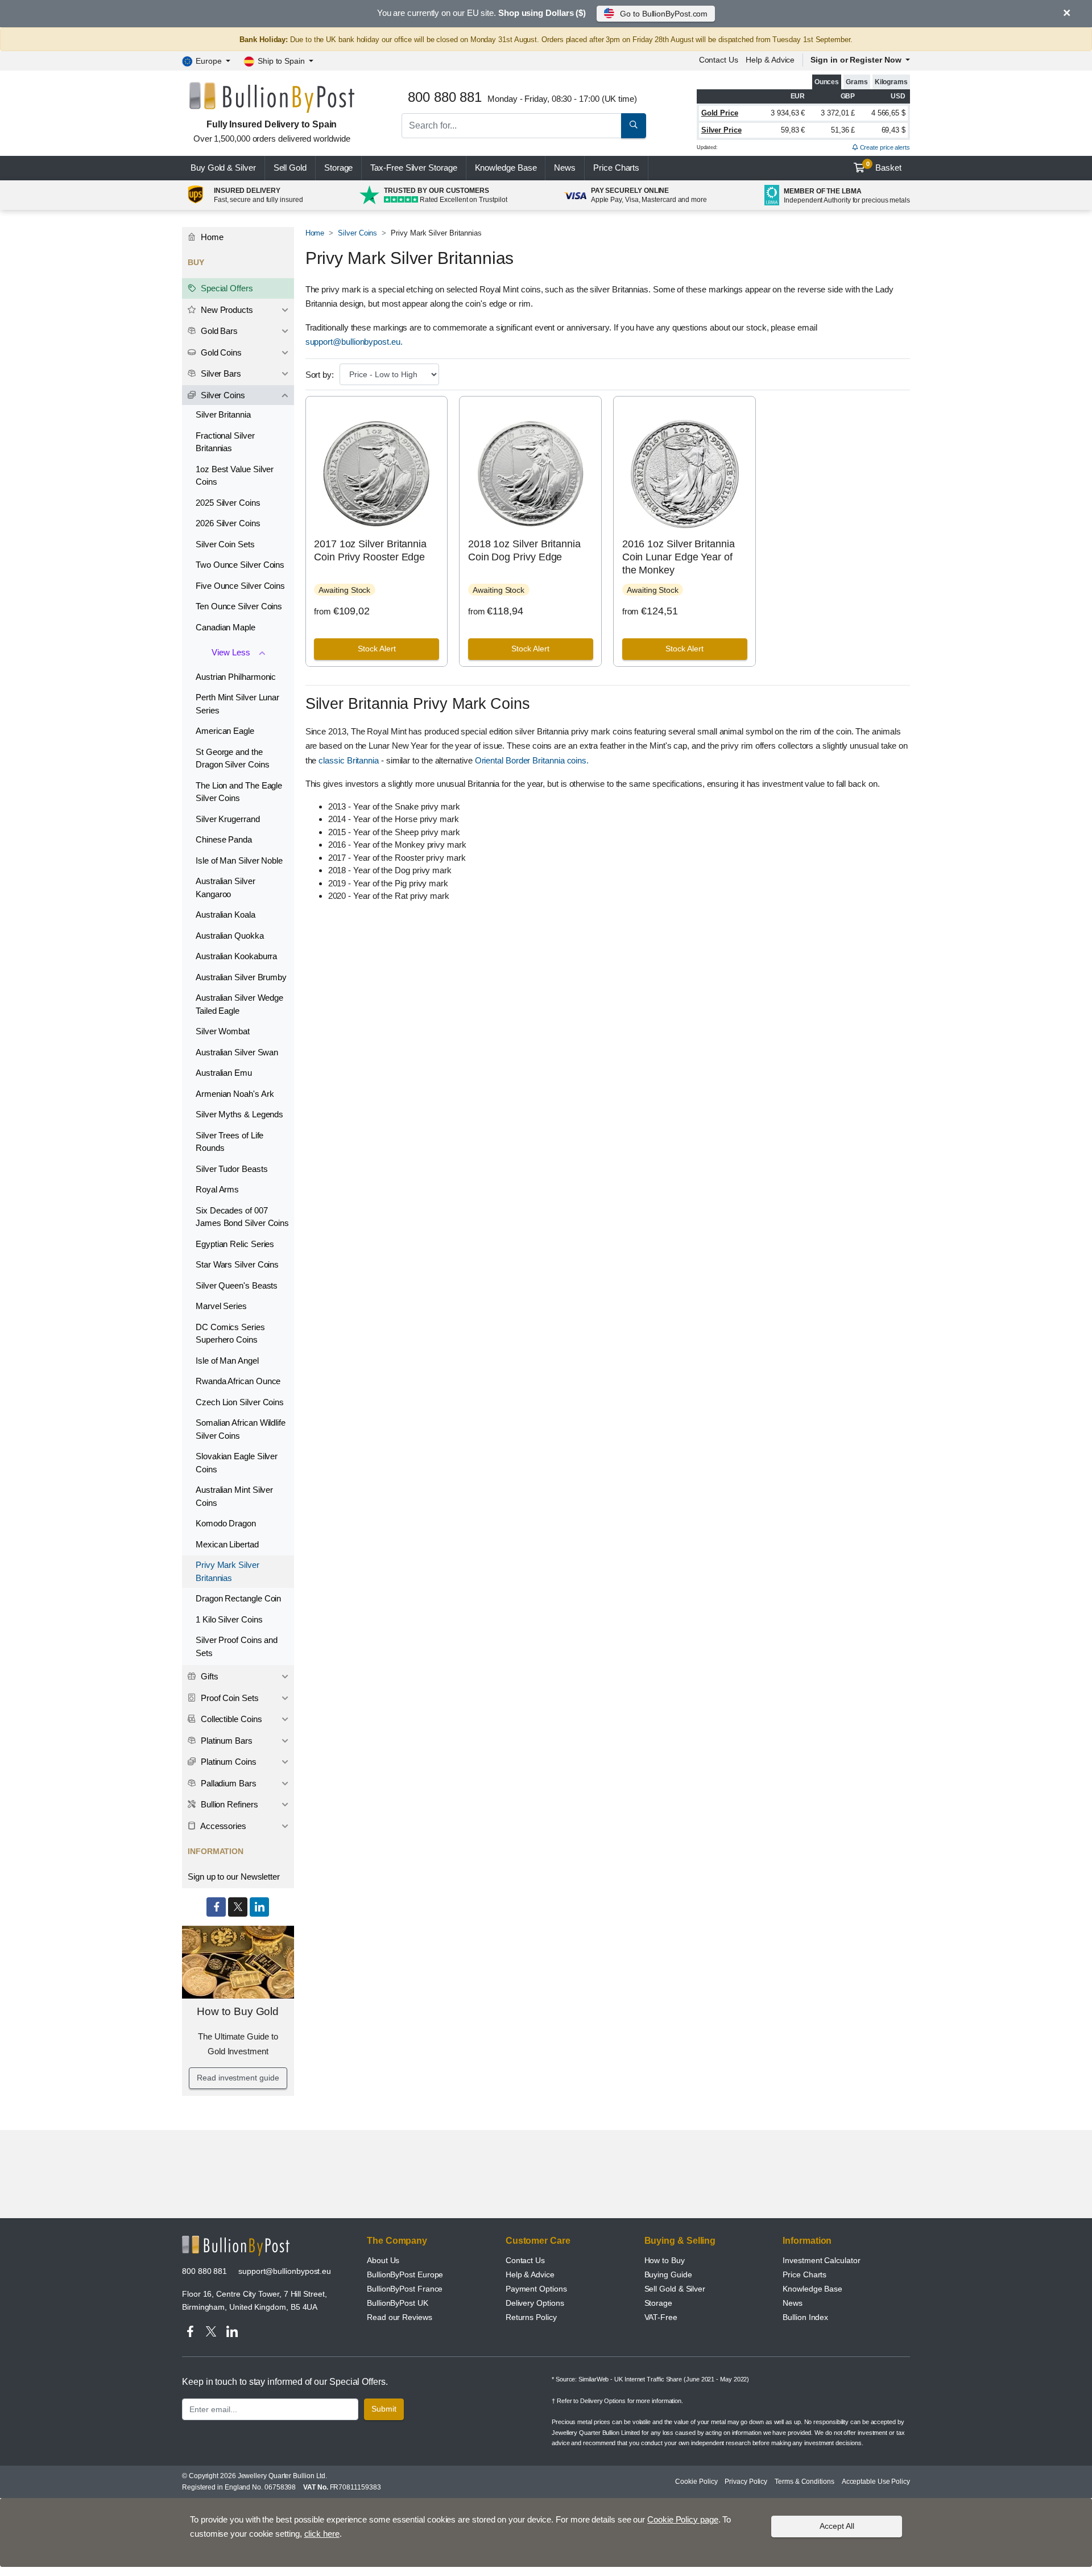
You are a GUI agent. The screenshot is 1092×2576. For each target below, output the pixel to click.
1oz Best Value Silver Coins (235, 476)
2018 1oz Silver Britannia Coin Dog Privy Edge (524, 550)
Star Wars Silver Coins (237, 1264)
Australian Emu (224, 1073)
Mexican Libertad (227, 1544)
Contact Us (525, 2260)
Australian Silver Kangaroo (226, 887)
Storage (338, 168)
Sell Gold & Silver (675, 2289)
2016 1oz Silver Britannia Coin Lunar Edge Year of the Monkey (679, 557)
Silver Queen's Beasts (237, 1285)
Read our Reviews (400, 2317)
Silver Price (721, 130)
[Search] (634, 126)
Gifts (208, 1676)
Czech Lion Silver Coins (240, 1402)
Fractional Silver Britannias (225, 442)
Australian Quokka (230, 936)
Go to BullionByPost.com (664, 14)
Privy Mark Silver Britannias (227, 1571)
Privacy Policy (746, 2482)
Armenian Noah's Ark (235, 1094)
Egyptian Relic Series (235, 1244)
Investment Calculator (821, 2260)
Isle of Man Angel (227, 1361)
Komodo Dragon (226, 1523)
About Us (383, 2260)
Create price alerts (884, 147)
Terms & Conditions (804, 2482)
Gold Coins (220, 352)
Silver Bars (220, 373)
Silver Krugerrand (228, 819)
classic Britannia (349, 760)
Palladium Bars (227, 1783)
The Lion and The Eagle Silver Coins (239, 792)
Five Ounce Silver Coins (240, 586)
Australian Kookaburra (236, 956)
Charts (616, 168)
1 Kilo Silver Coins (229, 1619)
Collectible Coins (230, 1719)
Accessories (222, 1826)
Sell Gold (290, 168)
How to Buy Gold (238, 2011)
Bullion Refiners (228, 1804)
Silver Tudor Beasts (231, 1169)
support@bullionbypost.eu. (354, 342)
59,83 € (793, 130)
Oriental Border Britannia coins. (532, 760)
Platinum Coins (227, 1762)
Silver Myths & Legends (239, 1114)
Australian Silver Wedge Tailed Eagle (239, 1004)
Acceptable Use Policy (876, 2482)
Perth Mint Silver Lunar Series (237, 704)
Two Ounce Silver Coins (240, 565)
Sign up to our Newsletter (234, 1877)
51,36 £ (843, 130)
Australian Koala (226, 915)
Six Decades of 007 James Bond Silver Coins (242, 1217)
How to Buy (665, 2260)
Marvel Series (221, 1306)
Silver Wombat (223, 1031)
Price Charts (804, 2274)
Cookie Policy (696, 2482)
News (565, 168)
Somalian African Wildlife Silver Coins (241, 1429)
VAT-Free (661, 2317)
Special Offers (226, 288)
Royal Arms (217, 1189)
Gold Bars (218, 331)
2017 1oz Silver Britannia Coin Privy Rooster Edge (370, 550)
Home (315, 233)
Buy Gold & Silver (223, 168)
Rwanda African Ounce (238, 1381)
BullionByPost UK (398, 2303)
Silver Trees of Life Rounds (229, 1142)
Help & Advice (770, 60)
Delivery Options (535, 2303)
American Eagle (225, 731)
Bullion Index (805, 2317)
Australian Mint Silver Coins (234, 1496)
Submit (384, 2409)
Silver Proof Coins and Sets (237, 1646)
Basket (884, 167)
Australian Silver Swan (237, 1052)
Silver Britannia (223, 414)
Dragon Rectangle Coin (238, 1598)
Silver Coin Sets (225, 544)
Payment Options (536, 2289)
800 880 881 (204, 2271)
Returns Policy (531, 2317)
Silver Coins (357, 233)
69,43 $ (894, 130)
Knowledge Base (506, 168)
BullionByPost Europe (405, 2274)
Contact (719, 60)
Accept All (837, 2526)
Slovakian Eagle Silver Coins (237, 1463)
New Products (226, 310)
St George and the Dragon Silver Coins (232, 758)
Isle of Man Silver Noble (239, 860)
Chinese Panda (224, 839)
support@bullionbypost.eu (285, 2271)
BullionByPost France (405, 2289)
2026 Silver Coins (228, 523)
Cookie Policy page (683, 2519)
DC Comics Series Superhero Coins (230, 1334)
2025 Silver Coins (228, 503)
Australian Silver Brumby (241, 977)
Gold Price (720, 113)
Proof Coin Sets (229, 1698)
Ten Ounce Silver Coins (239, 606)
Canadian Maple (226, 627)
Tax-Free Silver (413, 168)
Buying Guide (668, 2274)
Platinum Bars (226, 1741)
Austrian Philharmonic (236, 677)
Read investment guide (238, 2078)
